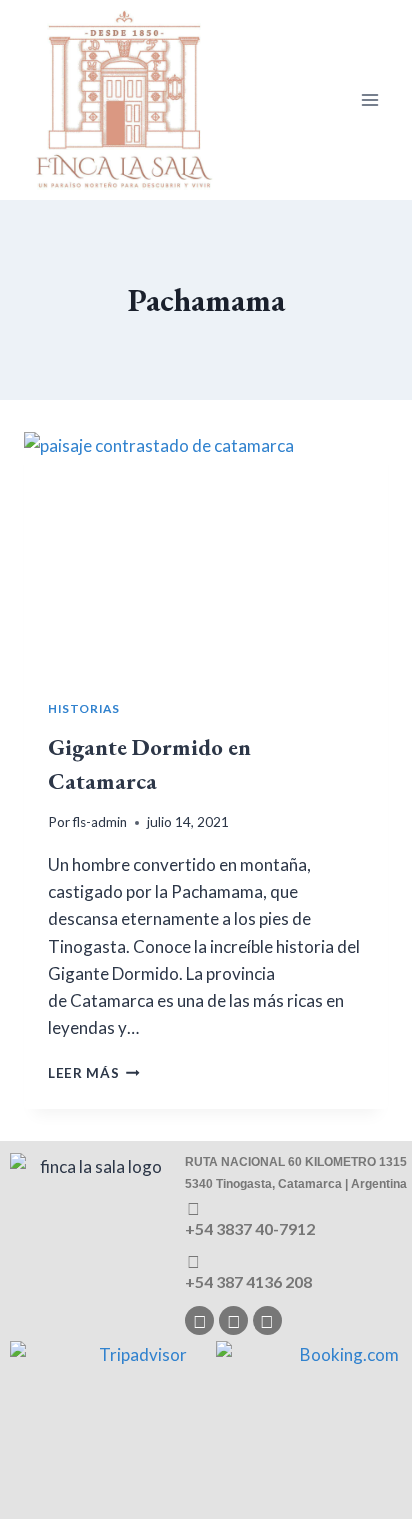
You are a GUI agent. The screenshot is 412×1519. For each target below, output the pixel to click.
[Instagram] (199, 1320)
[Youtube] (267, 1320)
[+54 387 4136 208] (193, 1261)
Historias (83, 708)
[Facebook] (233, 1320)
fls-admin (100, 822)
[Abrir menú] (369, 99)
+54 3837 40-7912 (250, 1228)
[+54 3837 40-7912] (193, 1208)
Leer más (94, 1073)
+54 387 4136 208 (248, 1281)
